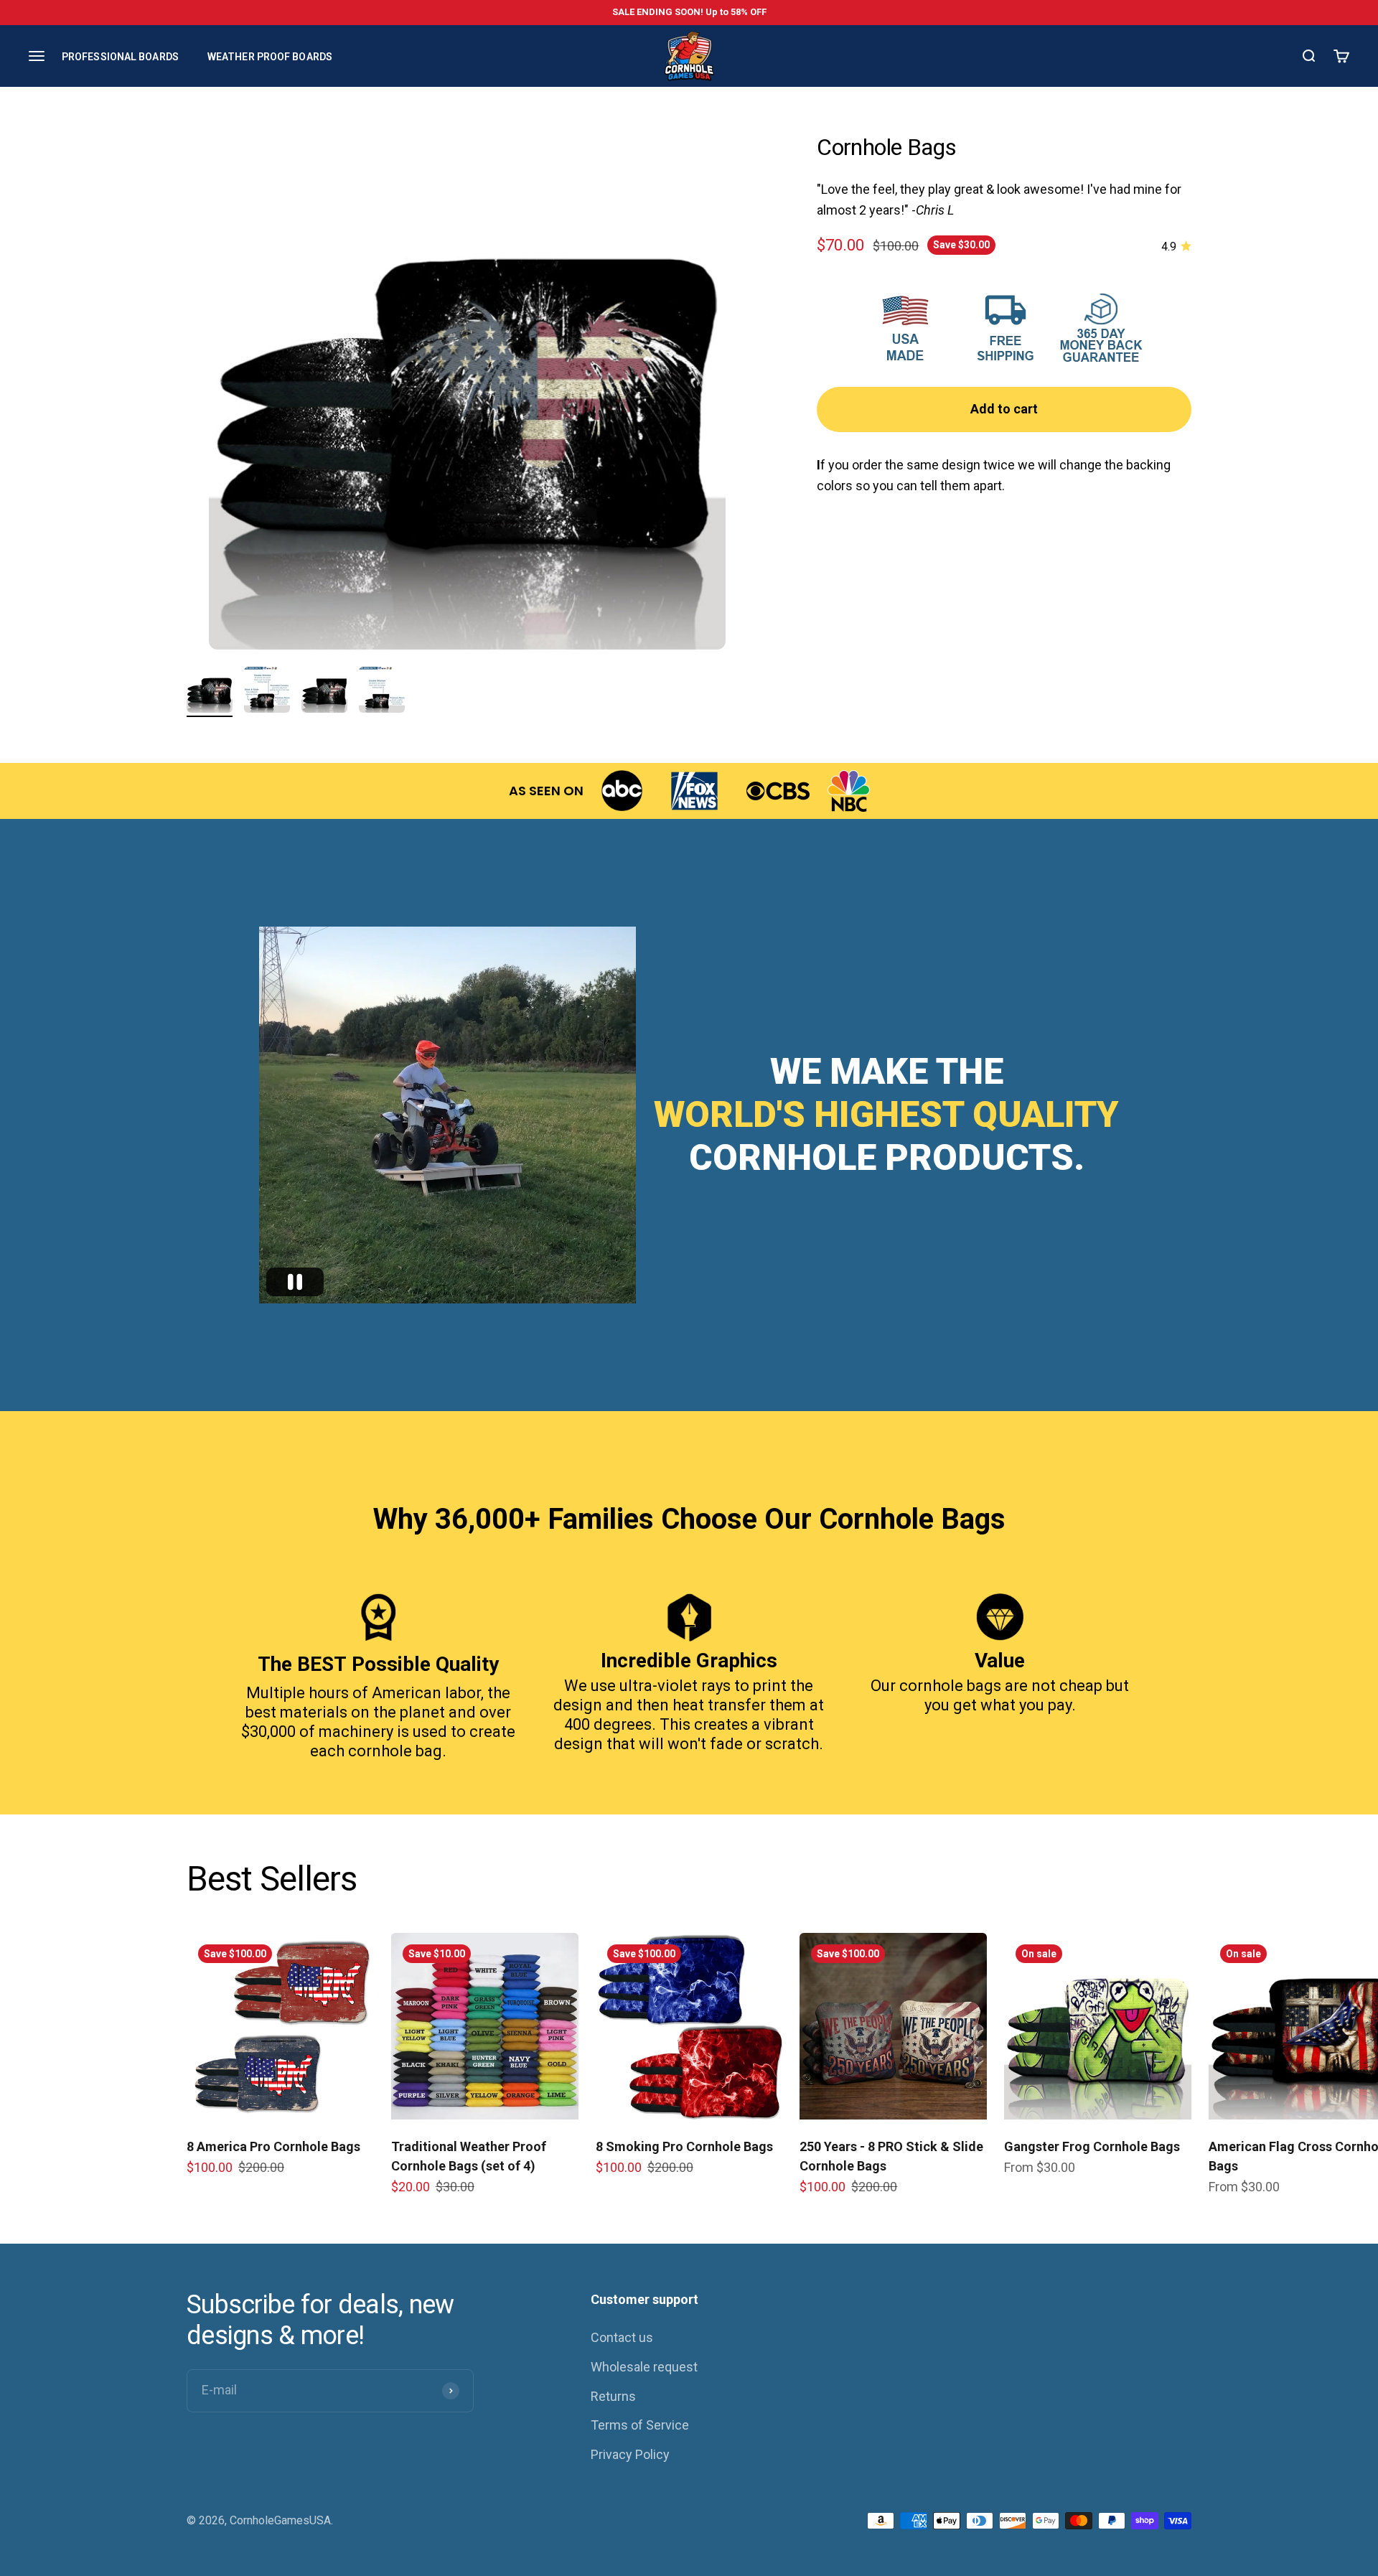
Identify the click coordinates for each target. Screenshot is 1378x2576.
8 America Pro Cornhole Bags (273, 2146)
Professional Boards (120, 56)
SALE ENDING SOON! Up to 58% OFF (689, 12)
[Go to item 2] (267, 692)
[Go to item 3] (324, 692)
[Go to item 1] (210, 692)
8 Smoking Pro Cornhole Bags (684, 2146)
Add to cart (1004, 409)
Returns (613, 2396)
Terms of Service (640, 2425)
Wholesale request (644, 2367)
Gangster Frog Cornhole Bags (1092, 2146)
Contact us (622, 2337)
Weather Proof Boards (270, 56)
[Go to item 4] (382, 692)
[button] (295, 1282)
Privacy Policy (630, 2454)
